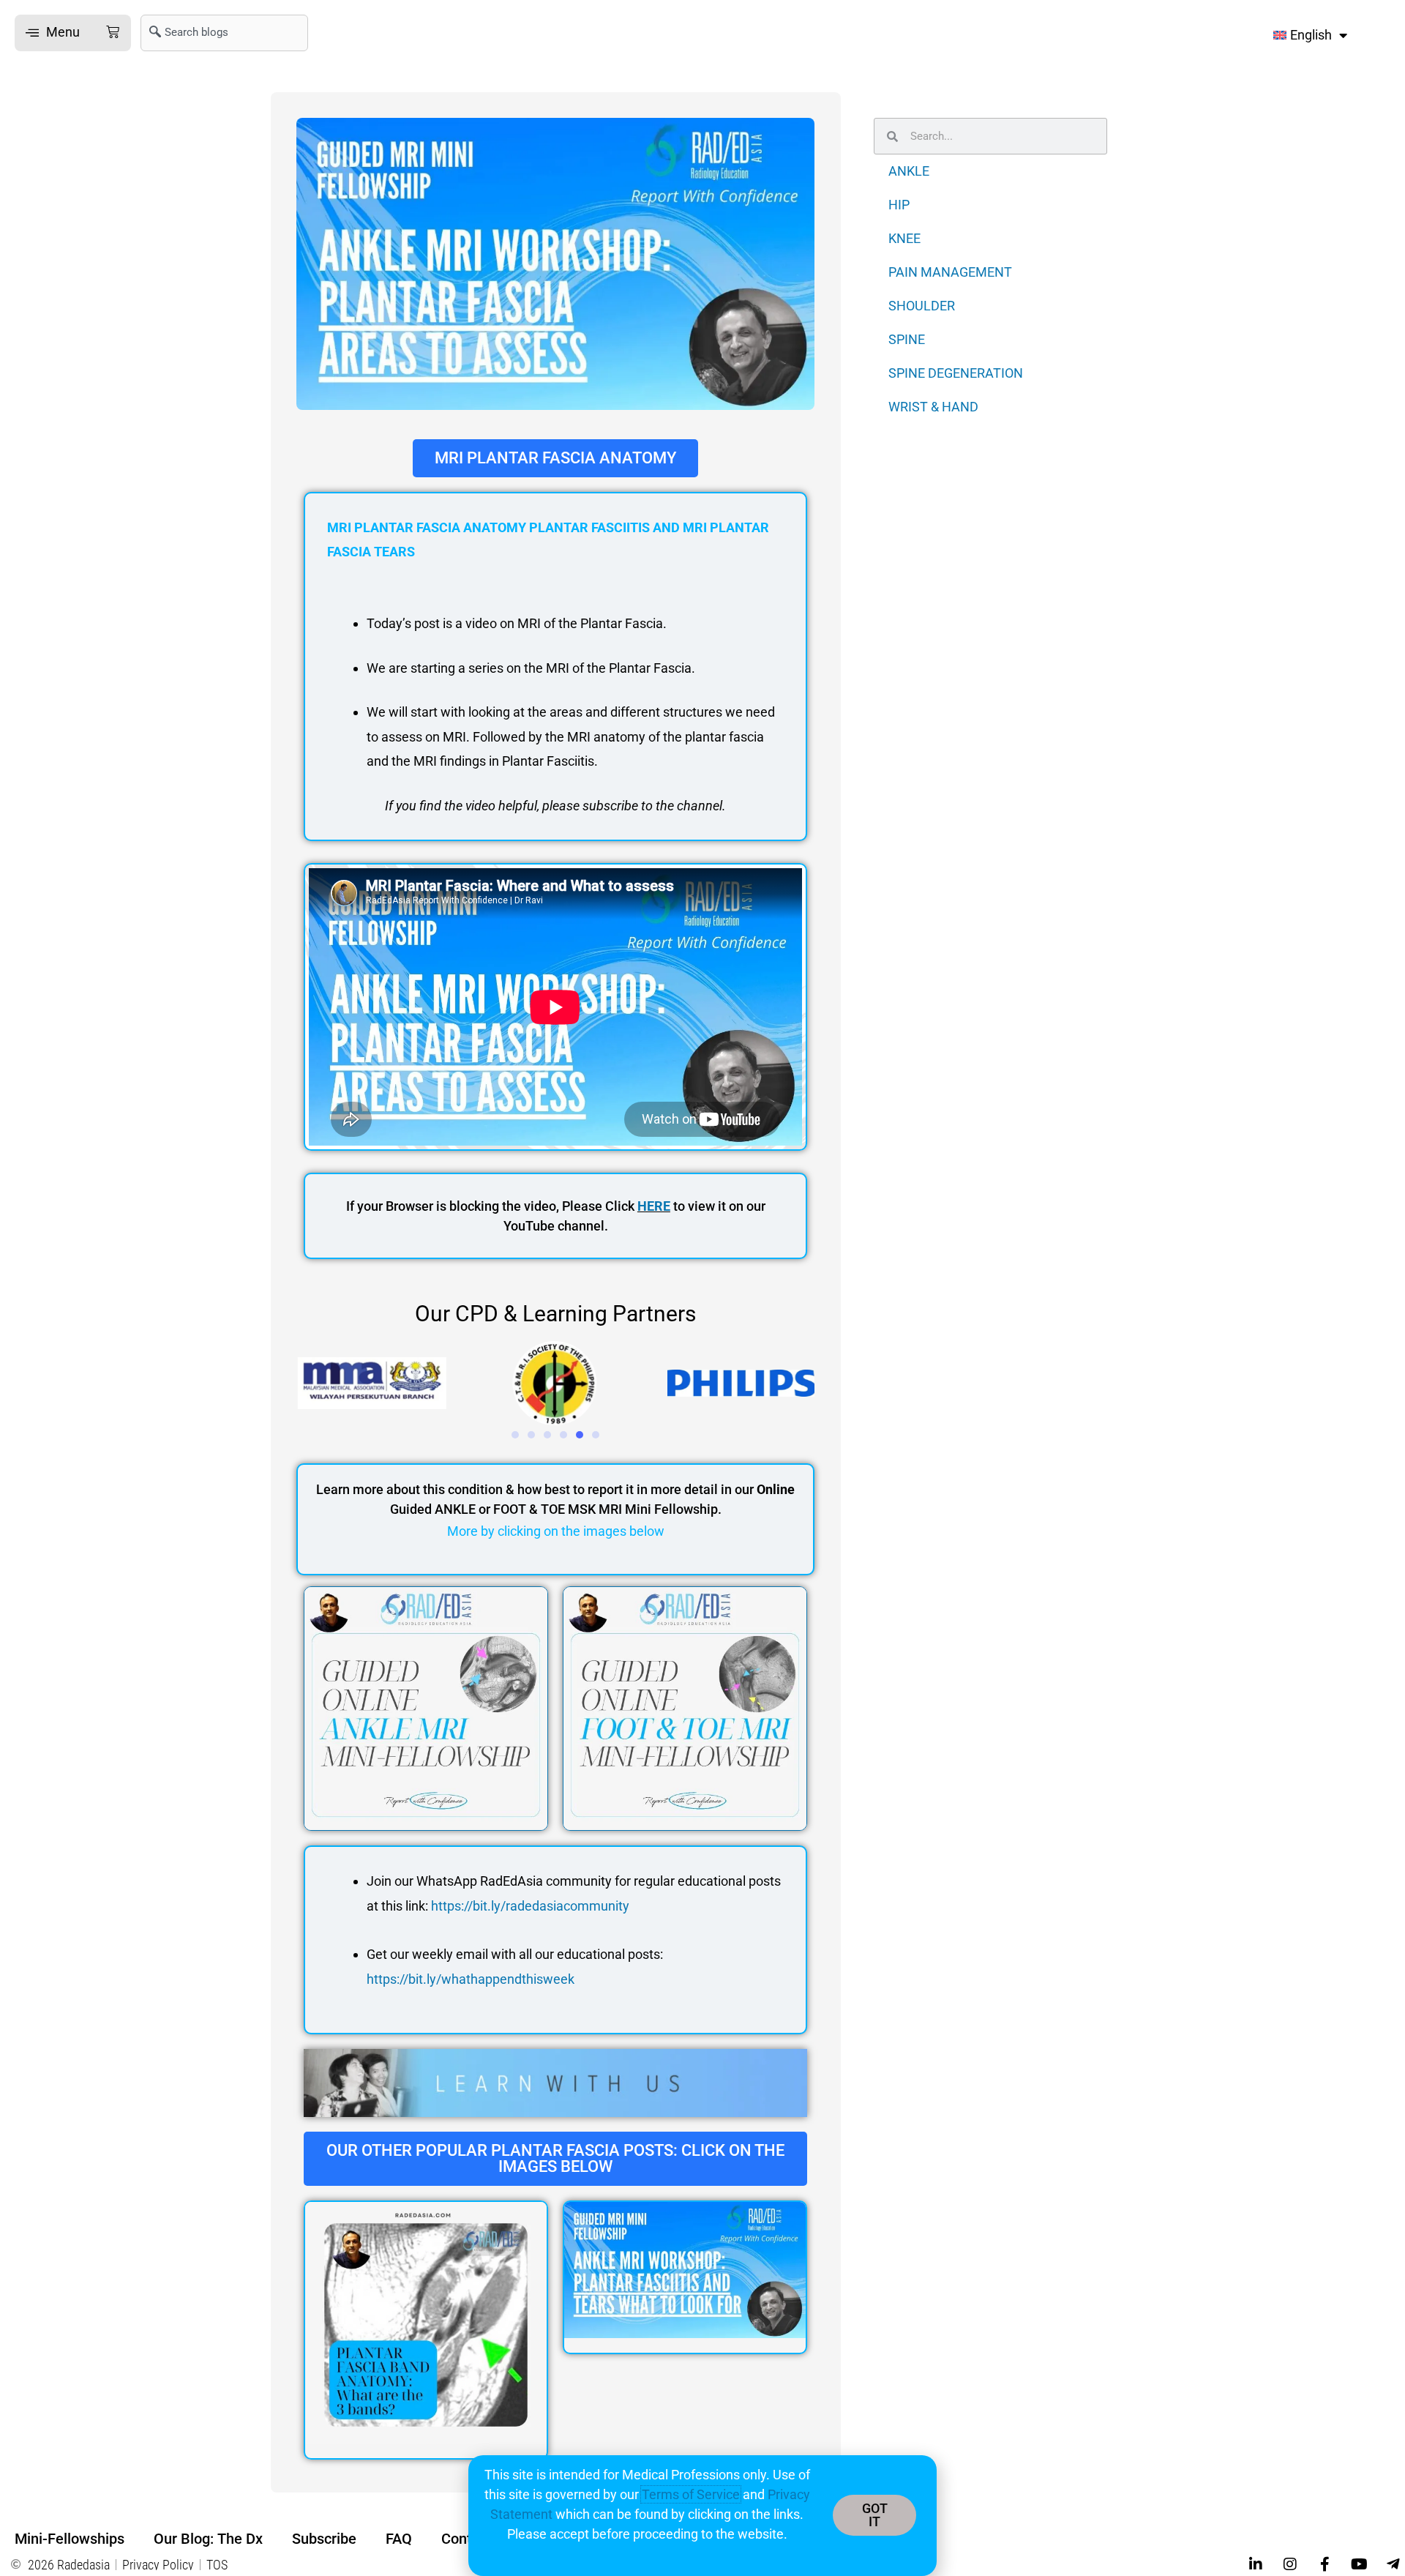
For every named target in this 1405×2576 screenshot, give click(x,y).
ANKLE (909, 171)
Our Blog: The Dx (208, 2539)
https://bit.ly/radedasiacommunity (530, 1906)
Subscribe (324, 2539)
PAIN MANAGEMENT (950, 272)
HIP (899, 205)
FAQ (399, 2539)
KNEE (904, 238)
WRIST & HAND (933, 407)
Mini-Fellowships (70, 2539)
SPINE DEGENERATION (956, 373)
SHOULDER (922, 306)
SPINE (907, 339)
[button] (73, 33)
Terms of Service (691, 2494)
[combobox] (224, 33)
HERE (654, 1206)
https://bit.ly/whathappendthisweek (471, 1979)
